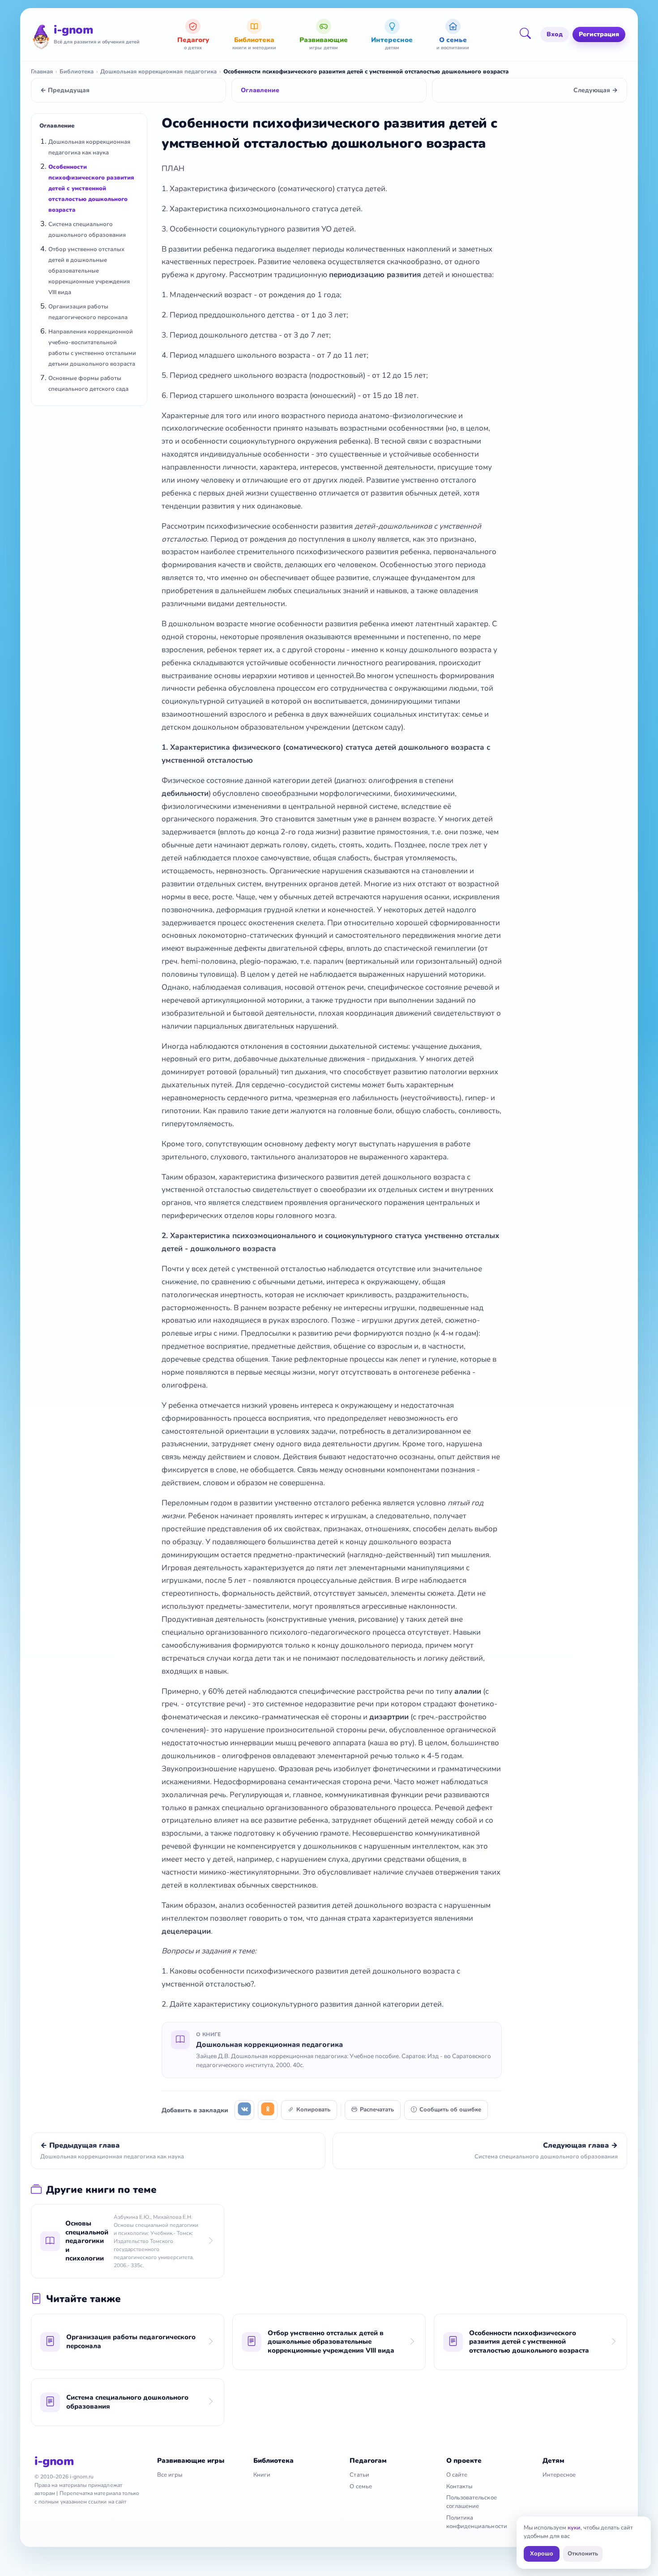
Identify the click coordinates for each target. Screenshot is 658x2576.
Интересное (559, 2475)
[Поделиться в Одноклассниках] (268, 2110)
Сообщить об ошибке (450, 2110)
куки (574, 2528)
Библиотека (77, 72)
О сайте (457, 2475)
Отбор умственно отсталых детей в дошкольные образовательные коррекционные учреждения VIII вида (89, 271)
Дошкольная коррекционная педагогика (158, 72)
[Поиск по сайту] (528, 34)
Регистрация (599, 34)
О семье (361, 2486)
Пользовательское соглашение (472, 2502)
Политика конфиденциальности (477, 2522)
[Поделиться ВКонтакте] (244, 2110)
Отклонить (583, 2554)
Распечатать (377, 2110)
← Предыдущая (65, 90)
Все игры (170, 2475)
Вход (555, 34)
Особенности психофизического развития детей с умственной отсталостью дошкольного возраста (91, 188)
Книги (262, 2475)
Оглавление (260, 90)
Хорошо (542, 2554)
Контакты (459, 2486)
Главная (42, 72)
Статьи (359, 2475)
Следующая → (596, 90)
